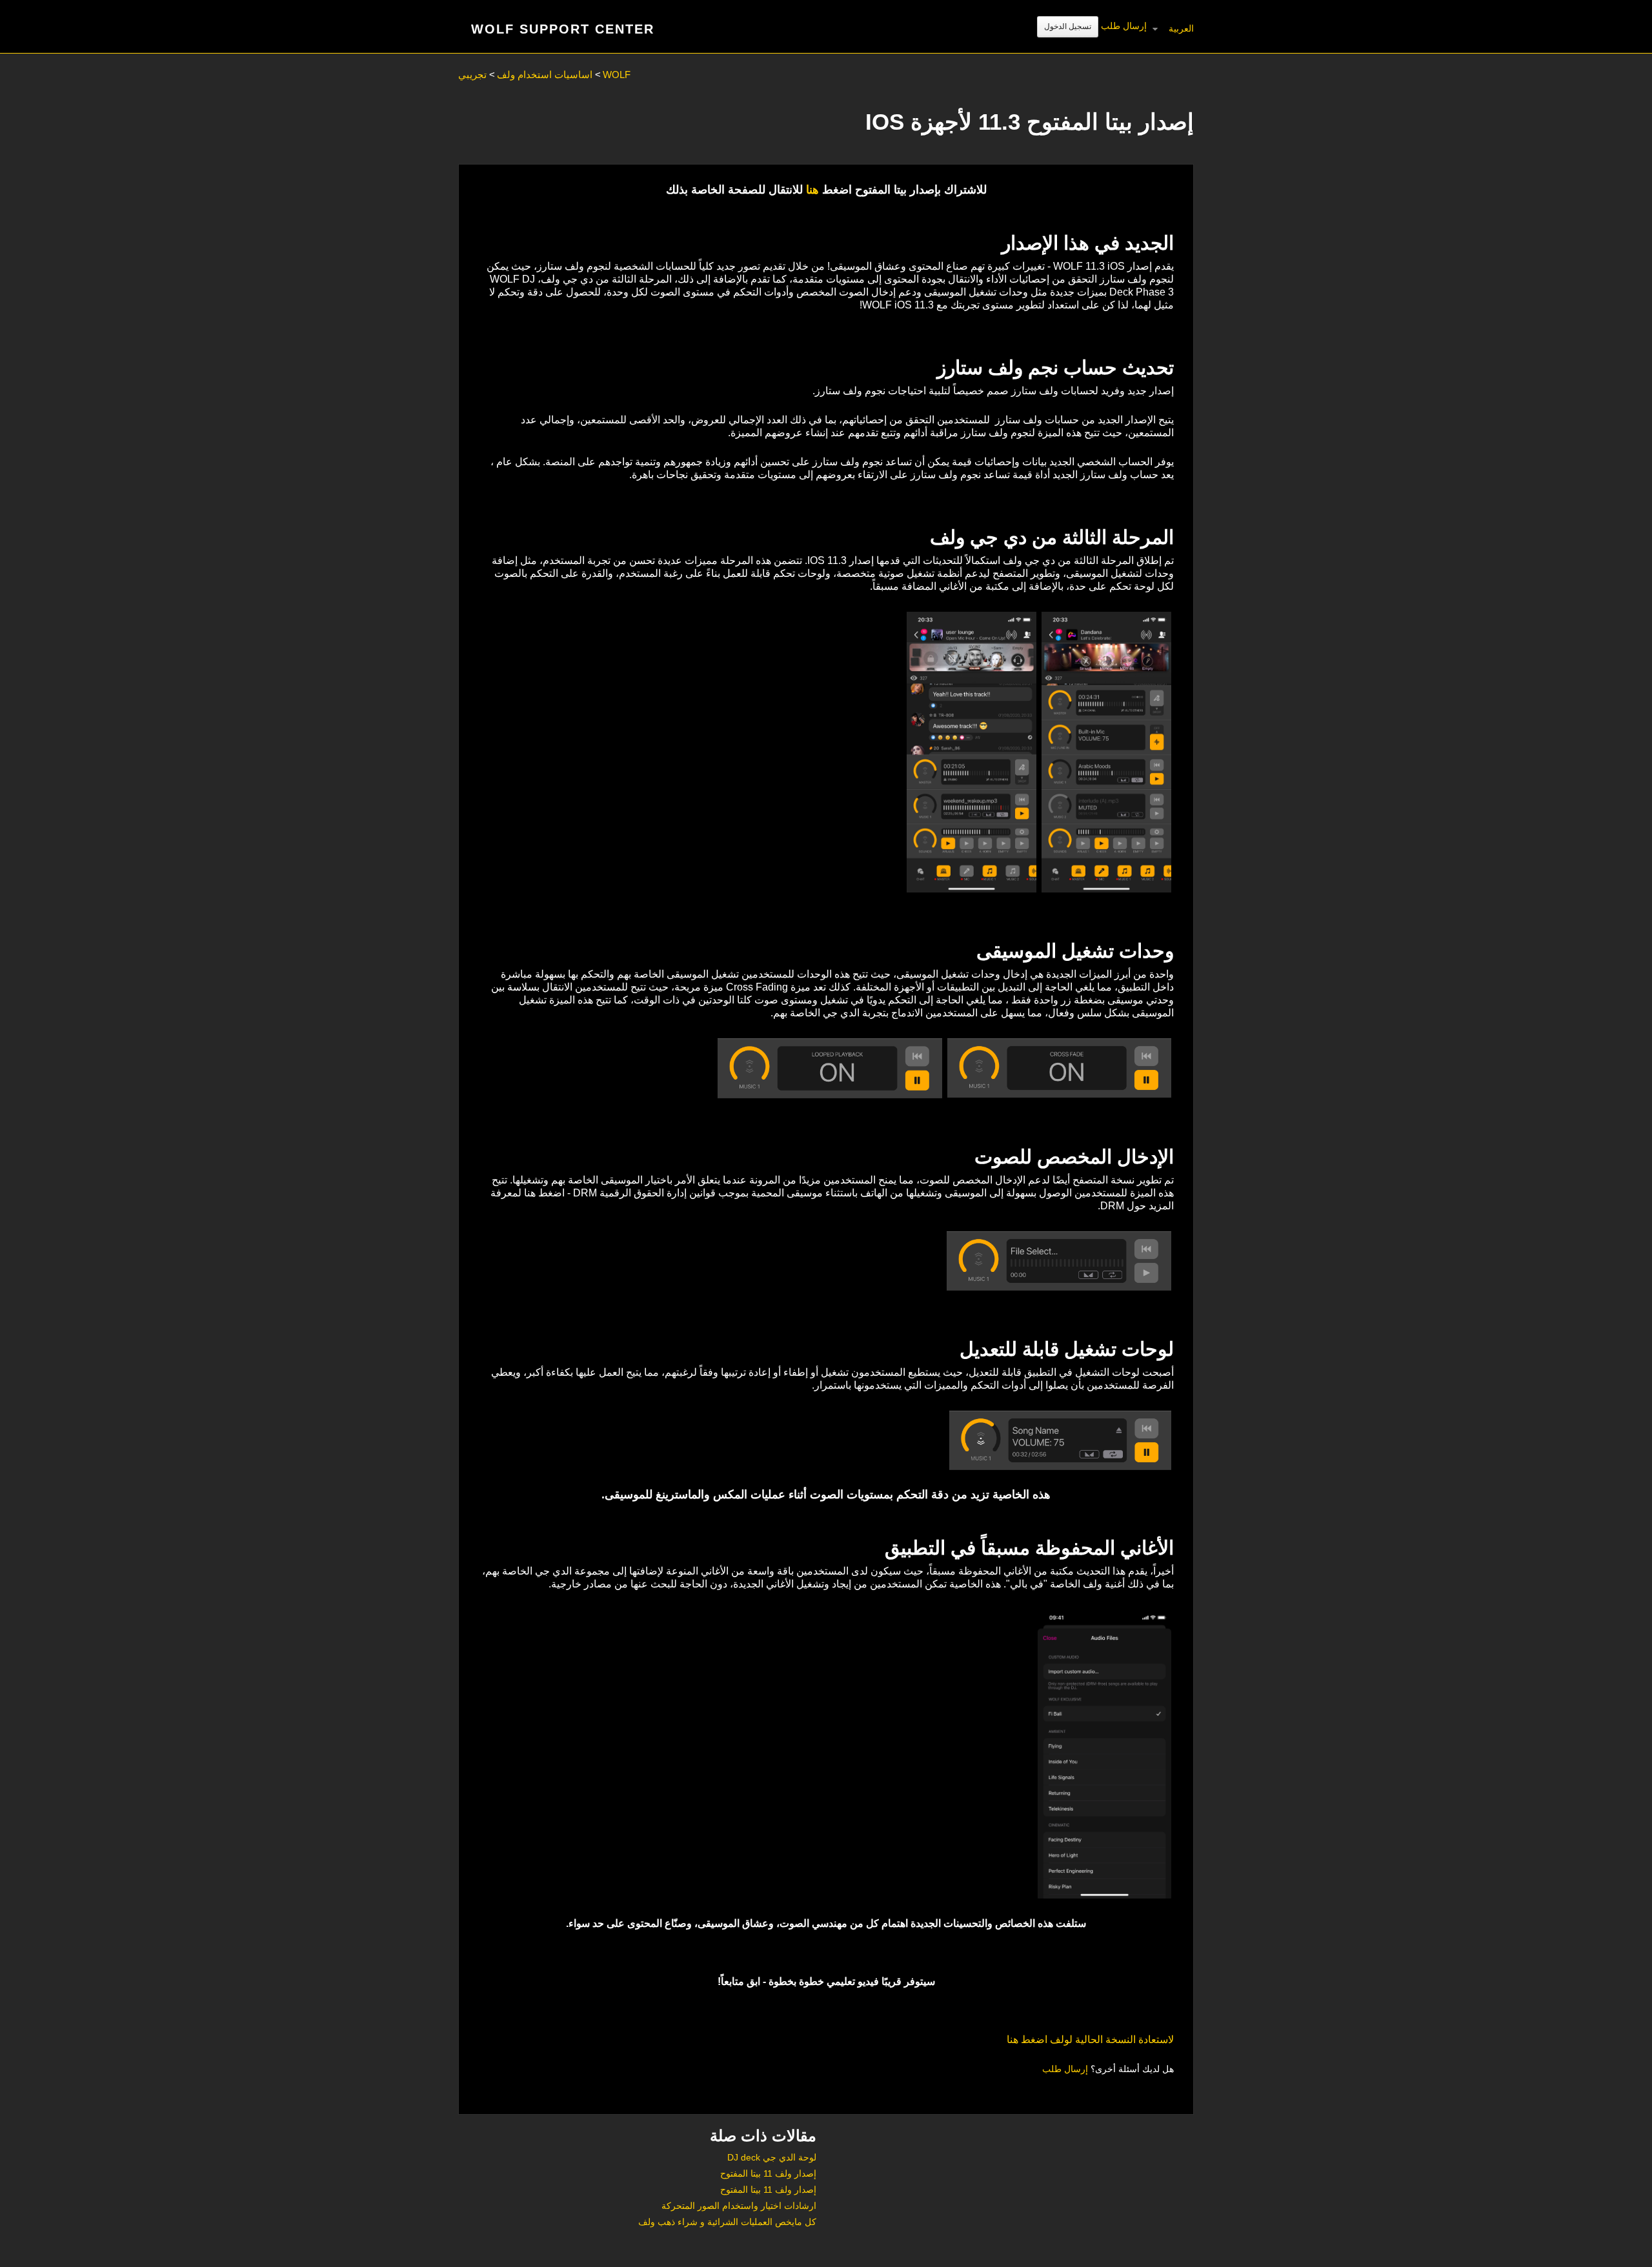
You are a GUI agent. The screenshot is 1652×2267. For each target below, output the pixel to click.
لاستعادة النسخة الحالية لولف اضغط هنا (1090, 2040)
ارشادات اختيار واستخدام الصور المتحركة (739, 2206)
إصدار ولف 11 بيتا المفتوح (768, 2173)
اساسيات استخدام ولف (545, 75)
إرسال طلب (1124, 26)
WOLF (617, 75)
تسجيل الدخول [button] (1068, 26)
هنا (812, 190)
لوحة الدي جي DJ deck (772, 2157)
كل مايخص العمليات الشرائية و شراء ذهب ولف (727, 2222)
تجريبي (472, 75)
